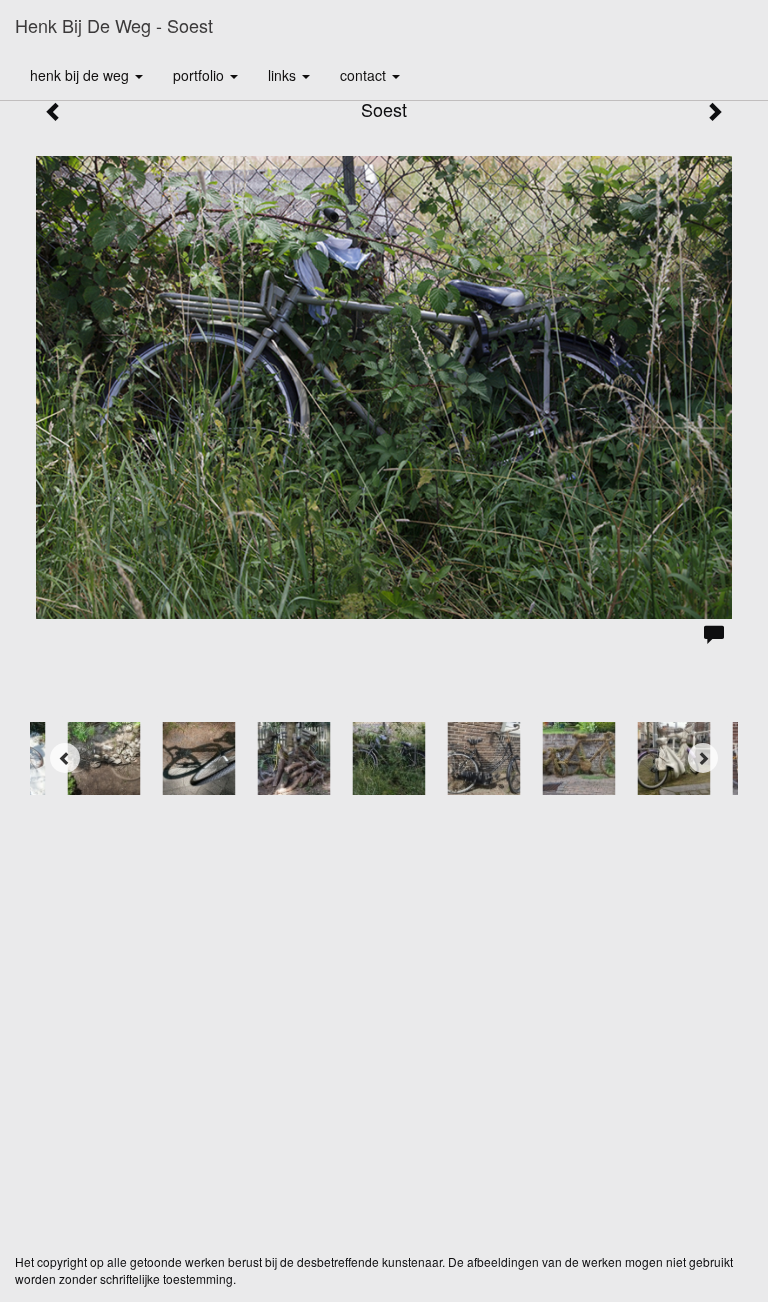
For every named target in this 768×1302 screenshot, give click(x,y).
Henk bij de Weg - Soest (114, 25)
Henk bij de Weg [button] (81, 75)
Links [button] (284, 75)
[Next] (703, 758)
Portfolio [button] (200, 75)
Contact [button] (365, 75)
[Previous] (65, 758)
